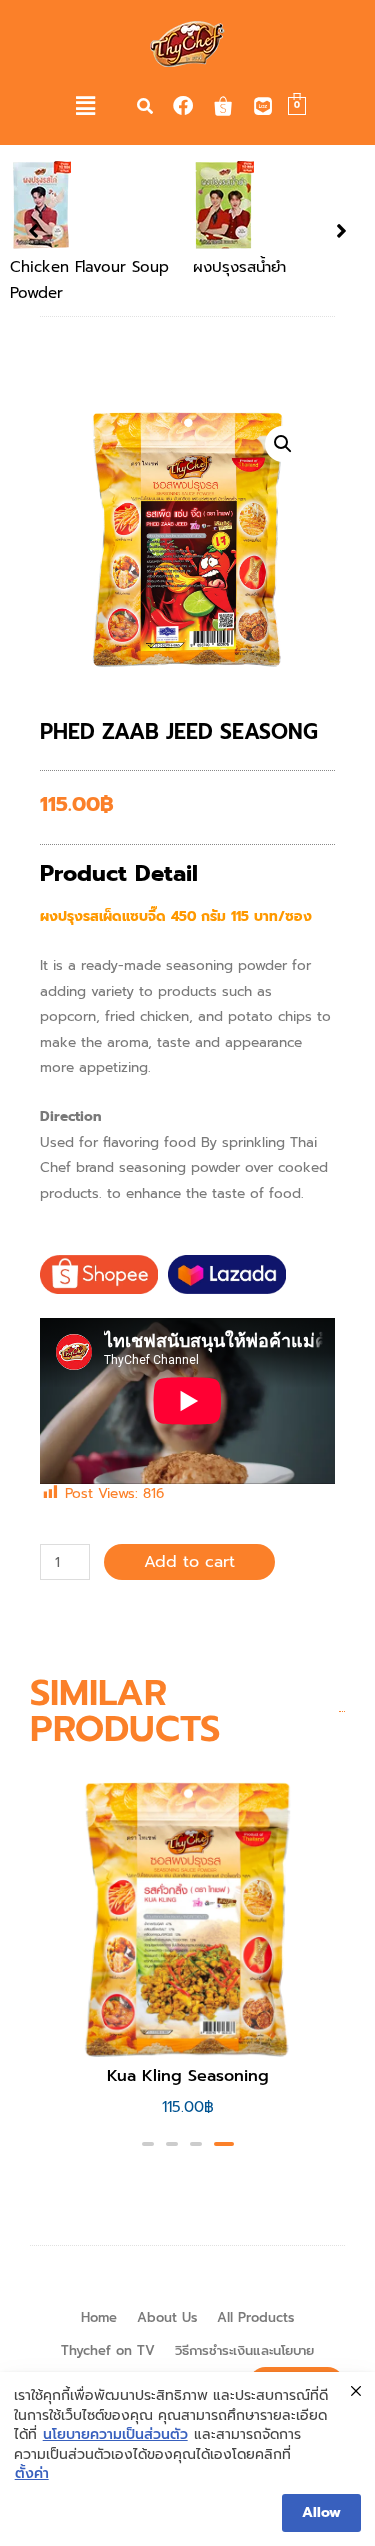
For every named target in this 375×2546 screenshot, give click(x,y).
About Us (167, 2317)
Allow (321, 2512)
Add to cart (189, 1562)
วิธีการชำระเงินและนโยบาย (244, 2350)
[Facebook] (183, 106)
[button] (86, 106)
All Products (255, 2317)
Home (99, 2317)
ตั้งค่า (32, 2474)
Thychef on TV (108, 2350)
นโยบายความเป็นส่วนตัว (115, 2435)
